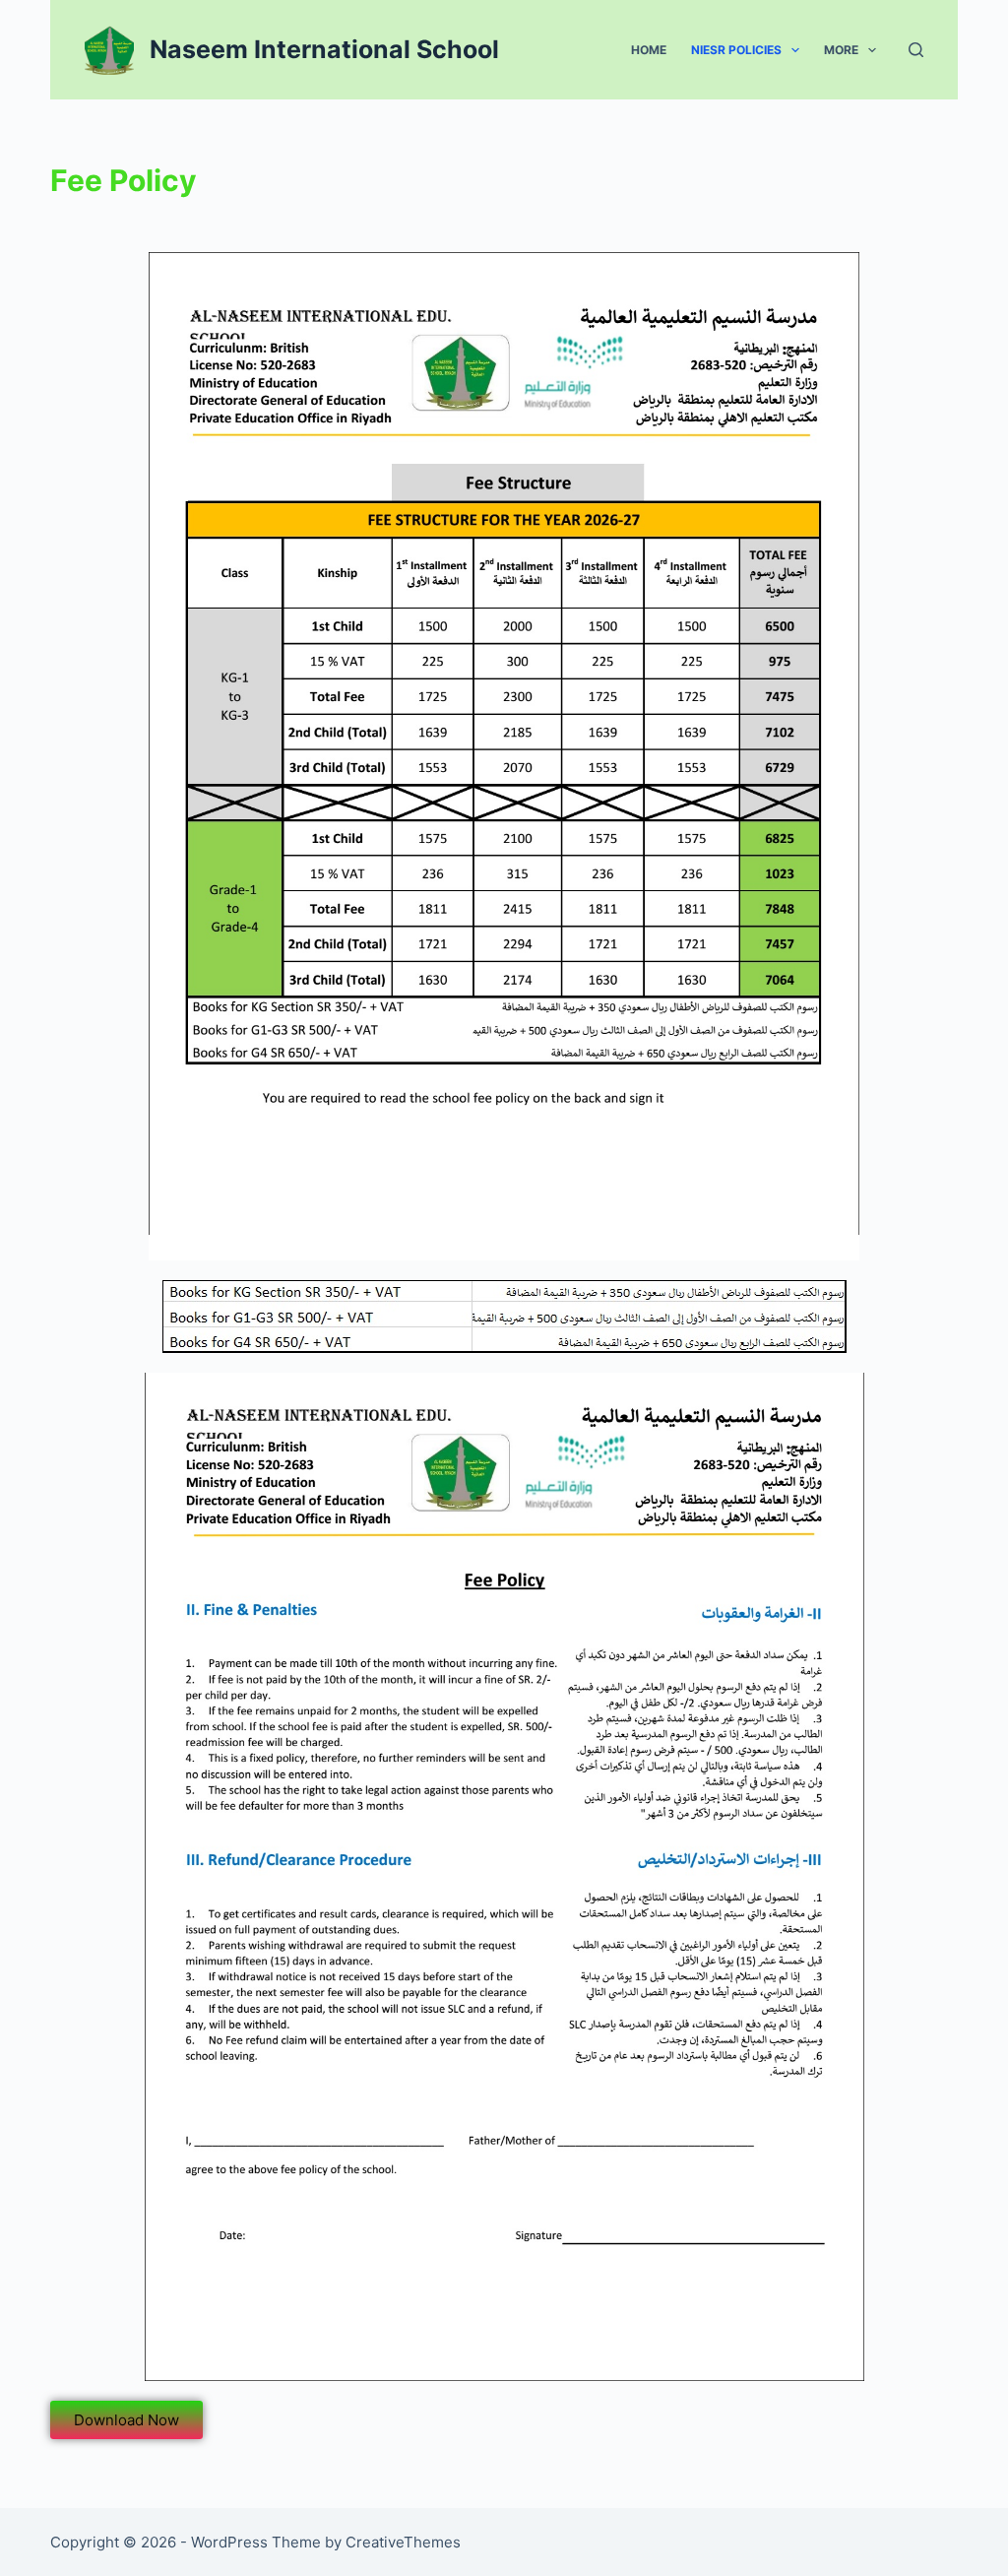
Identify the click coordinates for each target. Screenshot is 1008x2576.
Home (649, 50)
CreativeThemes (403, 2542)
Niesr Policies (736, 50)
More (841, 50)
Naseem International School (324, 49)
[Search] (916, 50)
